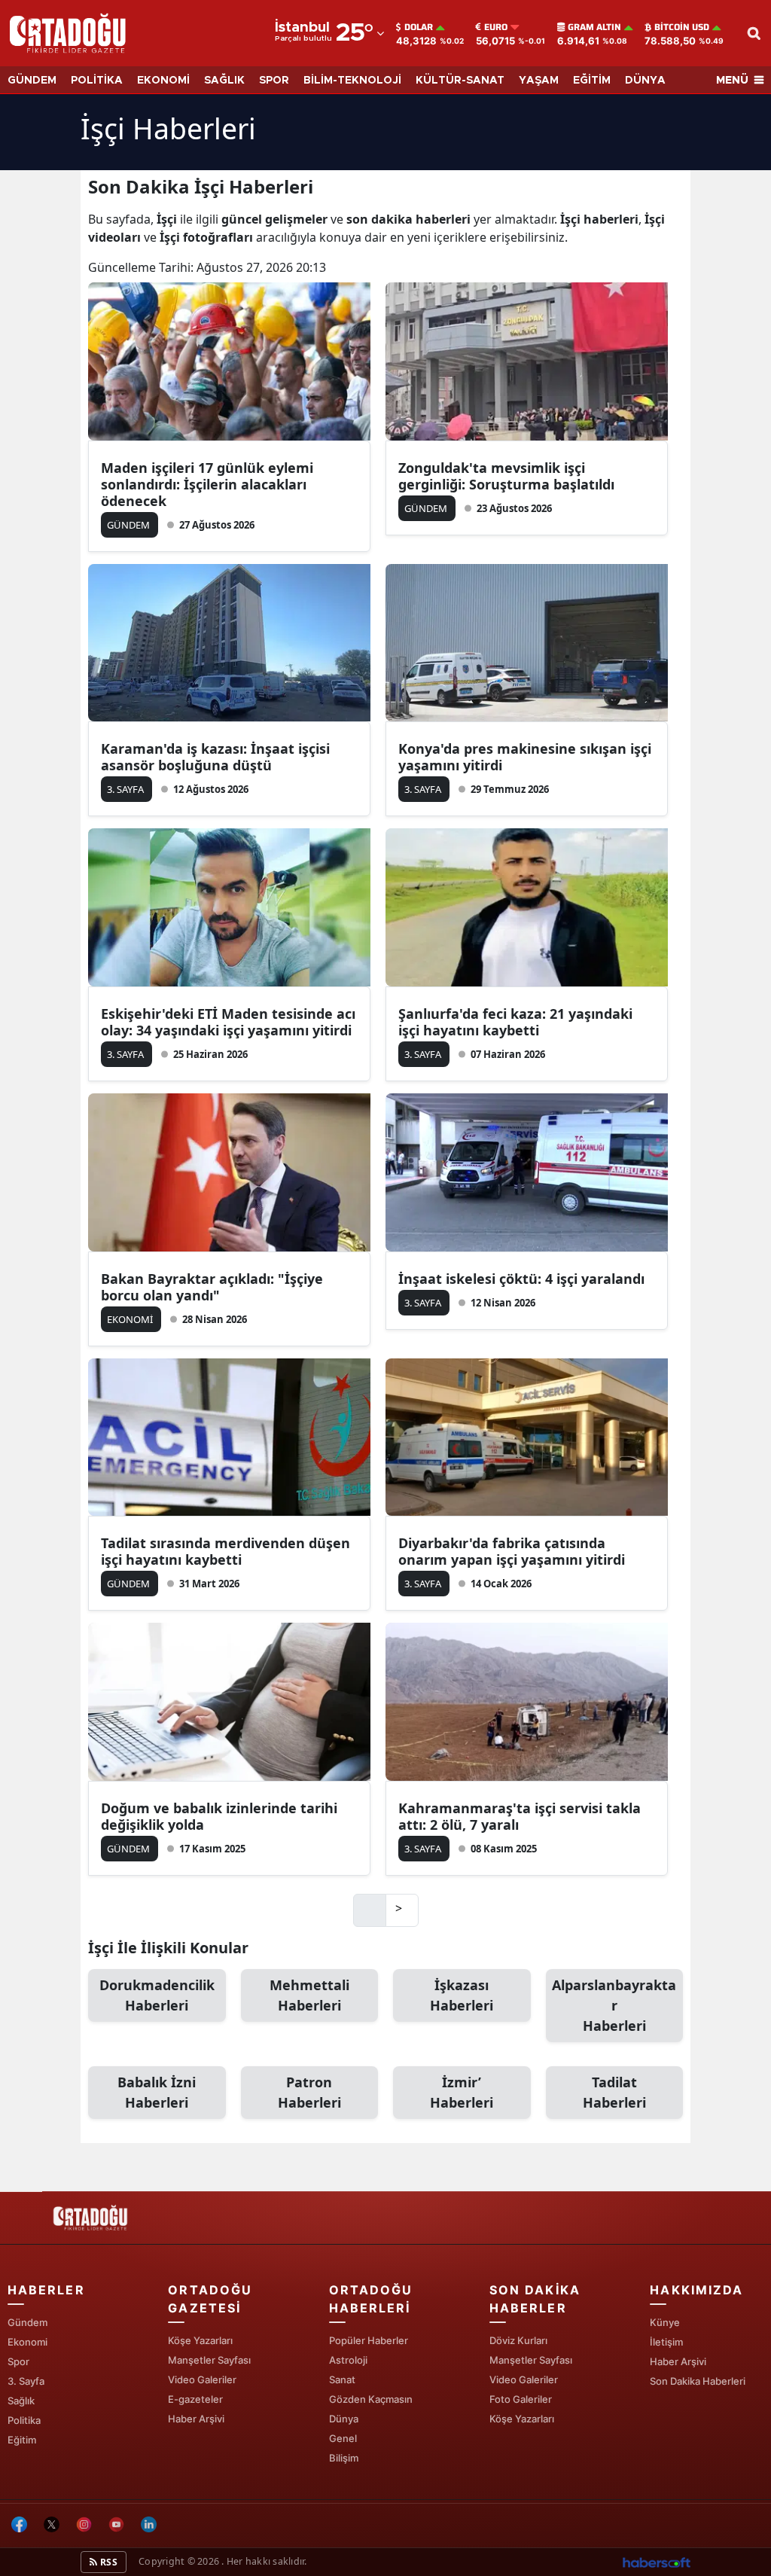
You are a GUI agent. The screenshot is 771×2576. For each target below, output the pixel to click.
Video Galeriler (202, 2379)
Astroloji (348, 2360)
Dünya (344, 2419)
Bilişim (344, 2458)
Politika (24, 2420)
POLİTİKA (97, 81)
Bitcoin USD (682, 27)
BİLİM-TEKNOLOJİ (352, 81)
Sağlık (21, 2401)
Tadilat (614, 2092)
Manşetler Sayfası (209, 2360)
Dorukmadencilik (157, 1995)
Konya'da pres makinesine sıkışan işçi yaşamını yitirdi (525, 757)
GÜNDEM (32, 81)
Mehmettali (309, 1995)
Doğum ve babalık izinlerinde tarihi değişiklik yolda (219, 1816)
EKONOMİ (163, 81)
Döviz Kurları (518, 2340)
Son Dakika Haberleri (698, 2381)
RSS (108, 2562)
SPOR (274, 81)
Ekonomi (27, 2342)
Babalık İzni (157, 2092)
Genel (343, 2438)
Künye (665, 2322)
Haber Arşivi (196, 2419)
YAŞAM (539, 81)
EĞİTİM (592, 81)
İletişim (666, 2342)
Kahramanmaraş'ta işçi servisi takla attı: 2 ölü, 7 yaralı (520, 1816)
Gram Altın (594, 27)
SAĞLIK (224, 81)
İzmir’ (462, 2092)
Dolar (419, 27)
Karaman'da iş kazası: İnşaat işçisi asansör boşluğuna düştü (215, 757)
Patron (309, 2092)
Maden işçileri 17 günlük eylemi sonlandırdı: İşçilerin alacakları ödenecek (207, 484)
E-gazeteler (195, 2399)
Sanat (342, 2379)
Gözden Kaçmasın (371, 2399)
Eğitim (22, 2440)
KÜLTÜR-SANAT (460, 81)
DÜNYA (645, 81)
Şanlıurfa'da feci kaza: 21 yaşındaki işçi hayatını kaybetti (515, 1022)
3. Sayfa (26, 2381)
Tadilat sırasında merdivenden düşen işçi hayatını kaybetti (226, 1551)
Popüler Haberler (369, 2340)
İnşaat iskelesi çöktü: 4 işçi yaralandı (521, 1279)
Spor (18, 2361)
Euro (496, 27)
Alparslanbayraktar (614, 2005)
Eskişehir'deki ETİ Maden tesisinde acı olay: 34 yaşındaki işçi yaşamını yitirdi (228, 1022)
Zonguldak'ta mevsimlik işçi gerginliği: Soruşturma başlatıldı (506, 476)
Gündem (27, 2322)
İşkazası (462, 1995)
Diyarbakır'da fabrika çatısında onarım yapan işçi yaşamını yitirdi (512, 1551)
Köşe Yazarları (200, 2340)
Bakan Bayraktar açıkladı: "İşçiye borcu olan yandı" (212, 1287)
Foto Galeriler (521, 2399)
